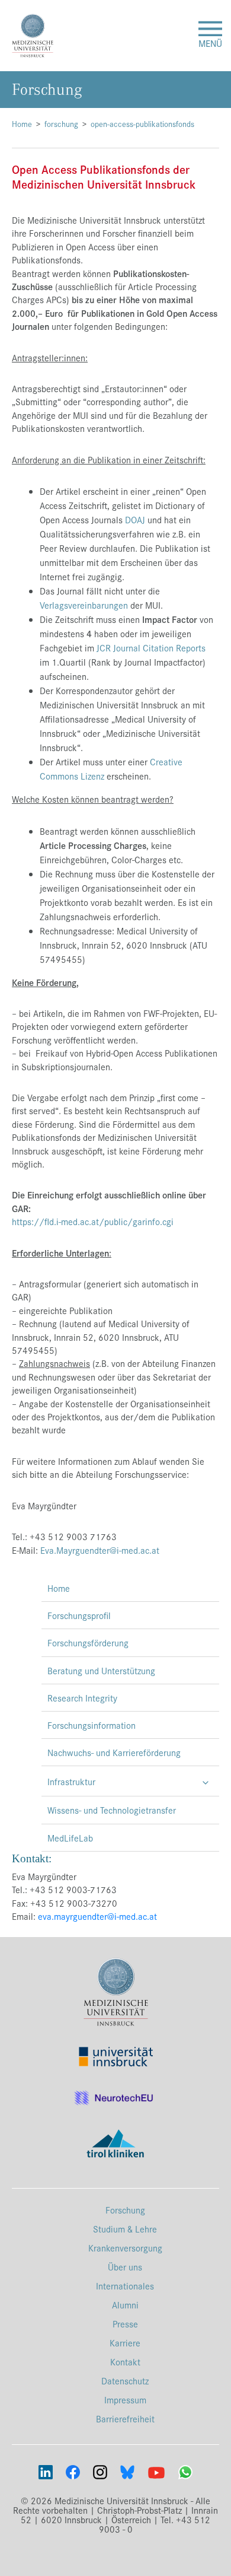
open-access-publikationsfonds (142, 124)
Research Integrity (82, 1698)
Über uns (125, 2267)
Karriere (125, 2343)
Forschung (125, 2210)
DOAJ (135, 519)
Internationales (125, 2286)
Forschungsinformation (92, 1725)
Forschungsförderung (88, 1642)
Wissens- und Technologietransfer (112, 1810)
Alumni (125, 2305)
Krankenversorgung (125, 2248)
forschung (61, 124)
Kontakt (125, 2362)
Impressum (125, 2400)
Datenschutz (125, 2381)
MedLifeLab (70, 1838)
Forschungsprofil (79, 1615)
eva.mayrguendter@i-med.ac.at (97, 1916)
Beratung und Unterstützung (101, 1670)
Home (22, 124)
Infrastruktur (71, 1781)
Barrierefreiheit (125, 2418)
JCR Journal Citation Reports (151, 648)
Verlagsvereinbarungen (84, 605)
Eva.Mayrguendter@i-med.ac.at (100, 1550)
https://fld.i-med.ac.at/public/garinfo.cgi (93, 1221)
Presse (125, 2324)
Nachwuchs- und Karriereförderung (114, 1752)
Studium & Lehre (125, 2229)
